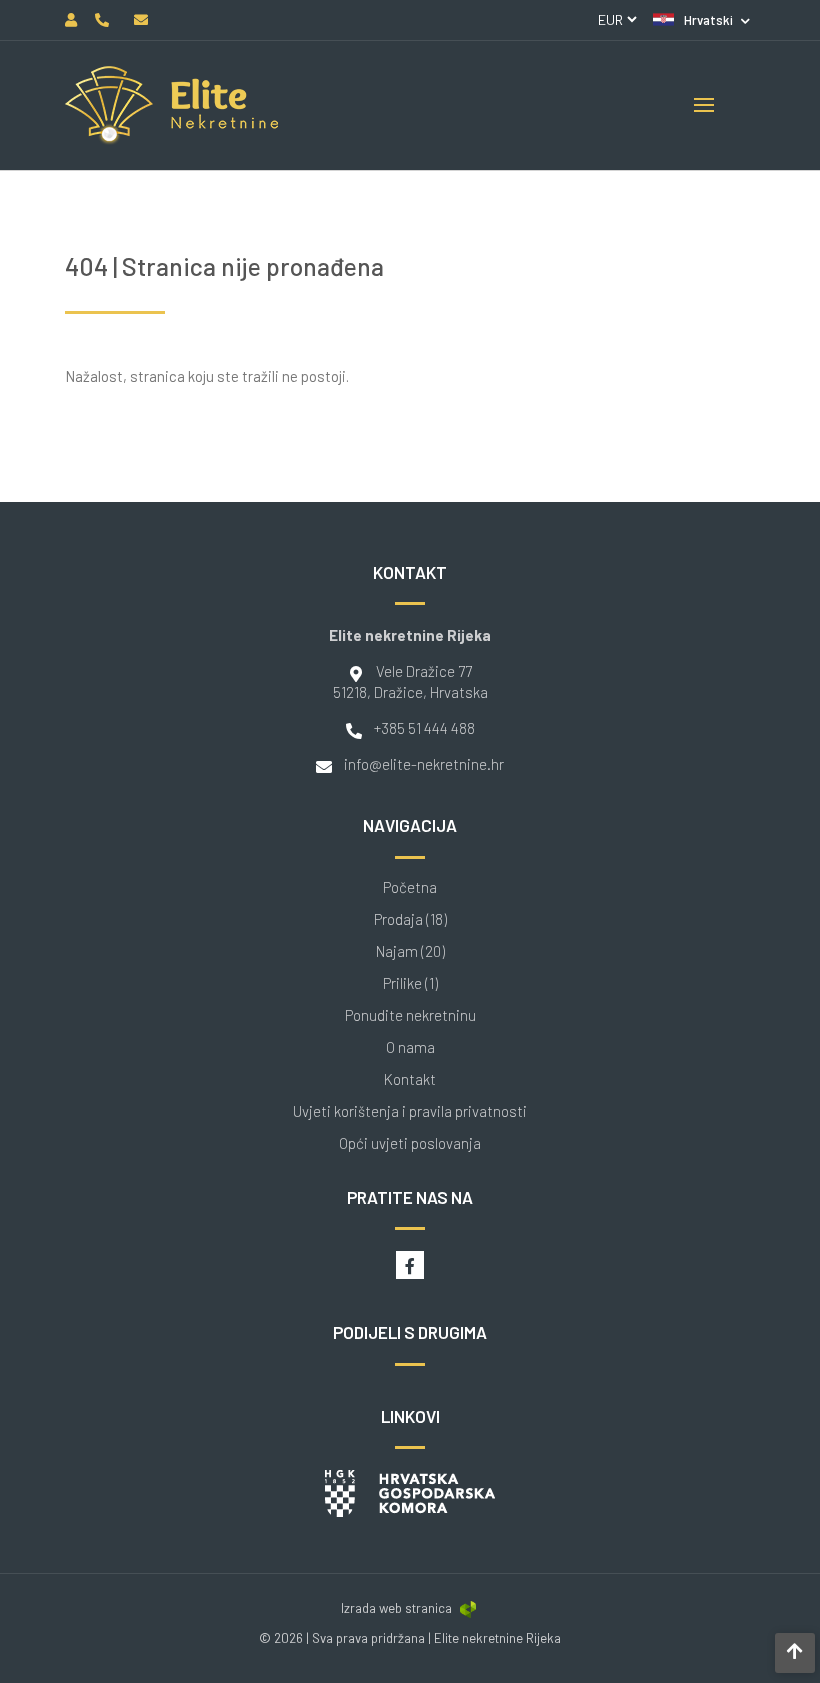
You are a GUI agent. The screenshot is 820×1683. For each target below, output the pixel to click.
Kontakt (410, 1079)
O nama (410, 1047)
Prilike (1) (410, 983)
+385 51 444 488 (424, 728)
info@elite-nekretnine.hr (424, 764)
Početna (410, 887)
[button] (701, 20)
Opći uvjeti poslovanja (410, 1143)
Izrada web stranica (396, 1608)
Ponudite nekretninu (410, 1015)
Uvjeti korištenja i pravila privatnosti (410, 1111)
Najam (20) (410, 951)
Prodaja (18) (410, 919)
